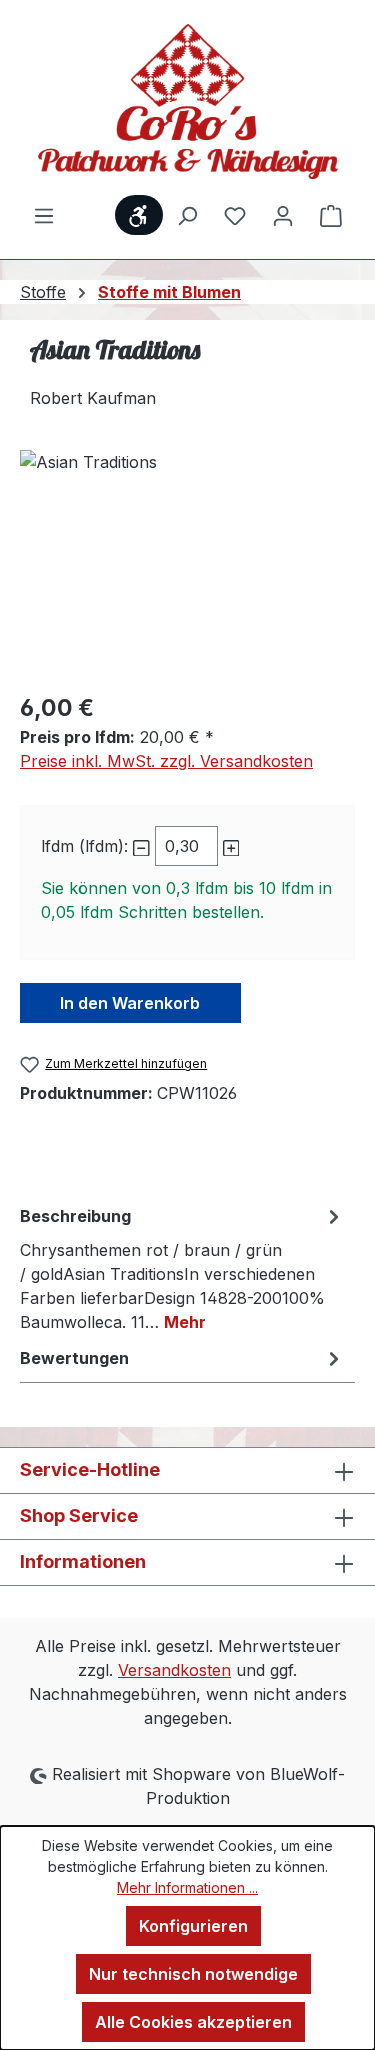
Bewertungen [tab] (74, 1358)
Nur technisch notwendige (193, 1974)
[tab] (182, 1268)
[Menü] (44, 215)
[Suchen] (187, 215)
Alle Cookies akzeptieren (193, 2022)
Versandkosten (174, 1670)
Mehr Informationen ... (187, 1887)
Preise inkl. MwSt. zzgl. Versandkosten (166, 761)
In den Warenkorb (130, 1003)
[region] (187, 562)
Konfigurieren (193, 1926)
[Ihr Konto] (283, 215)
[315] (187, 562)
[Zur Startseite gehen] (187, 101)
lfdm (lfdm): (84, 846)
